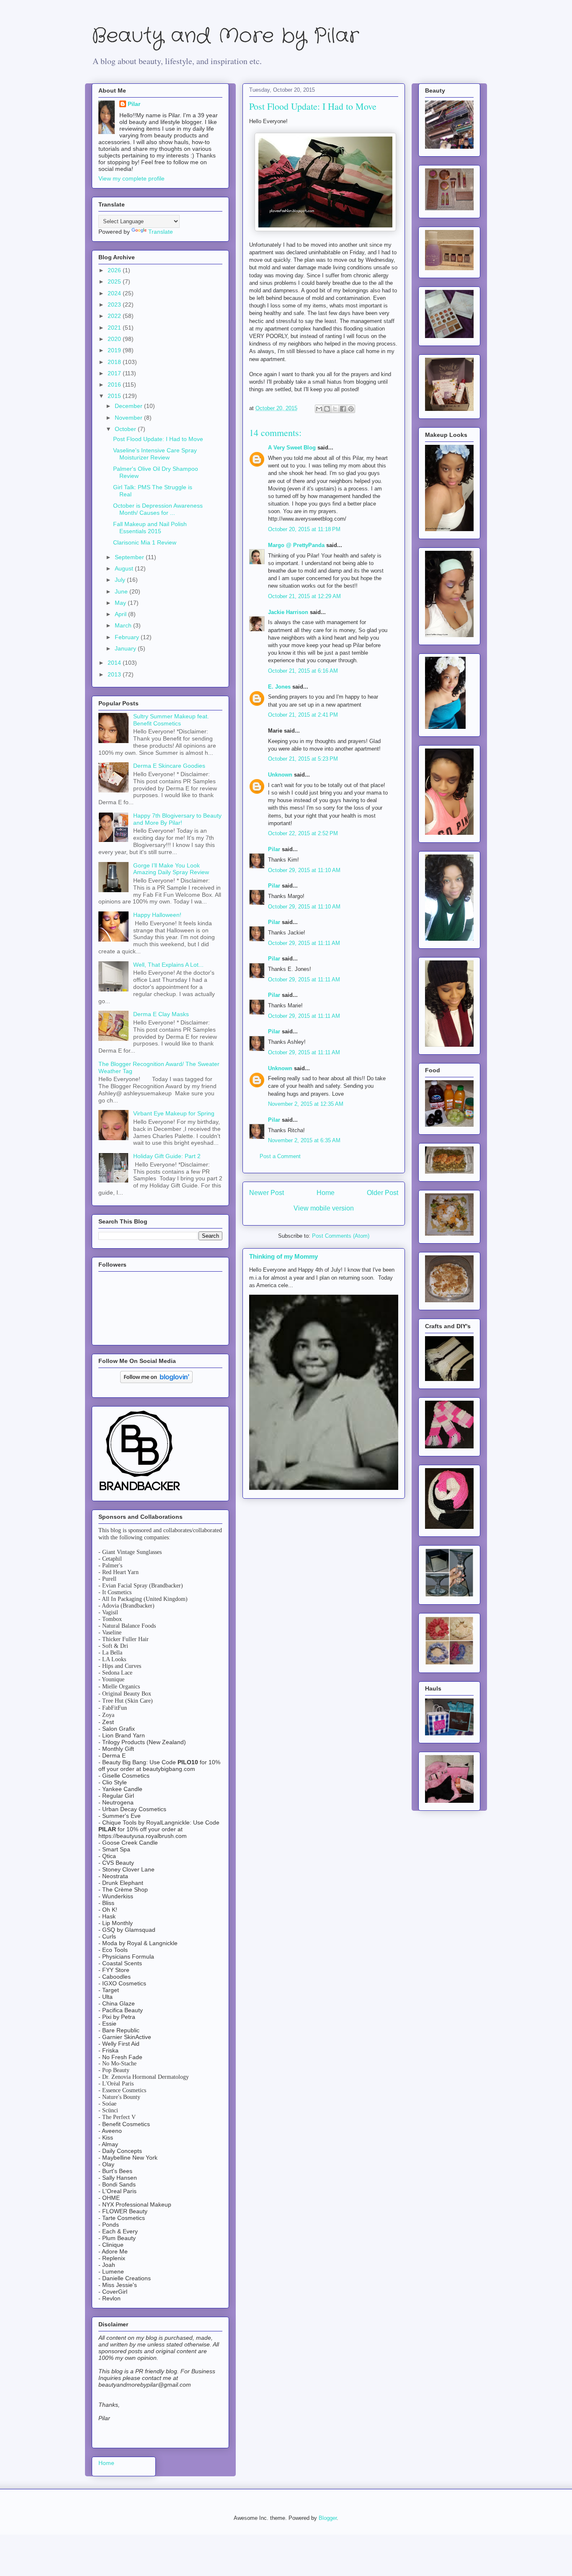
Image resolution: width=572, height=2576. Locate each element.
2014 (115, 663)
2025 (115, 281)
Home (326, 1193)
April (121, 614)
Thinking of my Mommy (283, 1256)
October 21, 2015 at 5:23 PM (303, 759)
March (124, 625)
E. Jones (279, 687)
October (126, 429)
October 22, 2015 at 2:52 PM (303, 833)
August (125, 568)
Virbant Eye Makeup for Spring (174, 1113)
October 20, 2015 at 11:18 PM (304, 529)
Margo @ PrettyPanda (296, 545)
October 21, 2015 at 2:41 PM (303, 715)
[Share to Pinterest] (351, 409)
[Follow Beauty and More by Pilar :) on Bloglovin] (156, 1381)
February (128, 637)
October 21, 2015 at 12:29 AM (304, 596)
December (129, 406)
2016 (115, 385)
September (130, 557)
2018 (115, 362)
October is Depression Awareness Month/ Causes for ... (158, 509)
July (121, 580)
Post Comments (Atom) (341, 1236)
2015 (115, 396)
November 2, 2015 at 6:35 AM (304, 1140)
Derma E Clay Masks (161, 1014)
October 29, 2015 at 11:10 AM (304, 870)
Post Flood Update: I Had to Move (158, 439)
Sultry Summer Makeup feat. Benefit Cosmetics (171, 720)
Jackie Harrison (288, 612)
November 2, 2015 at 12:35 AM (306, 1104)
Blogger (328, 2518)
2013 (115, 674)
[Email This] (319, 409)
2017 (115, 373)
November (129, 418)
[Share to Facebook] (343, 409)
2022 (115, 316)
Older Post (383, 1193)
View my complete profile (131, 178)
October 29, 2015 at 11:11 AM (304, 943)
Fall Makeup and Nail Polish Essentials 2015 (150, 528)
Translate (161, 232)
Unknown (280, 775)
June (122, 591)
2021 (115, 328)
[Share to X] (335, 409)
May (121, 603)
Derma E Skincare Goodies (169, 766)
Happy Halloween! (157, 915)
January (126, 648)
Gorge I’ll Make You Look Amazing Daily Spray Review (171, 869)
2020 (115, 339)
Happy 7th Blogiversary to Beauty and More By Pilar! (177, 819)
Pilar (274, 849)
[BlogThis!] (327, 409)
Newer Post (267, 1193)
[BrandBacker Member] (140, 1491)
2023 (115, 305)
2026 (115, 270)
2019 (115, 350)
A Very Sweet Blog (292, 448)
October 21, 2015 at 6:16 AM (303, 671)
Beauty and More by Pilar (225, 36)
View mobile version (324, 1208)
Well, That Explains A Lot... (168, 965)
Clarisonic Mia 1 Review (145, 542)
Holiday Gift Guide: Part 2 (167, 1156)
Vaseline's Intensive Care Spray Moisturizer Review (155, 454)
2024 (115, 293)
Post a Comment (280, 1156)
